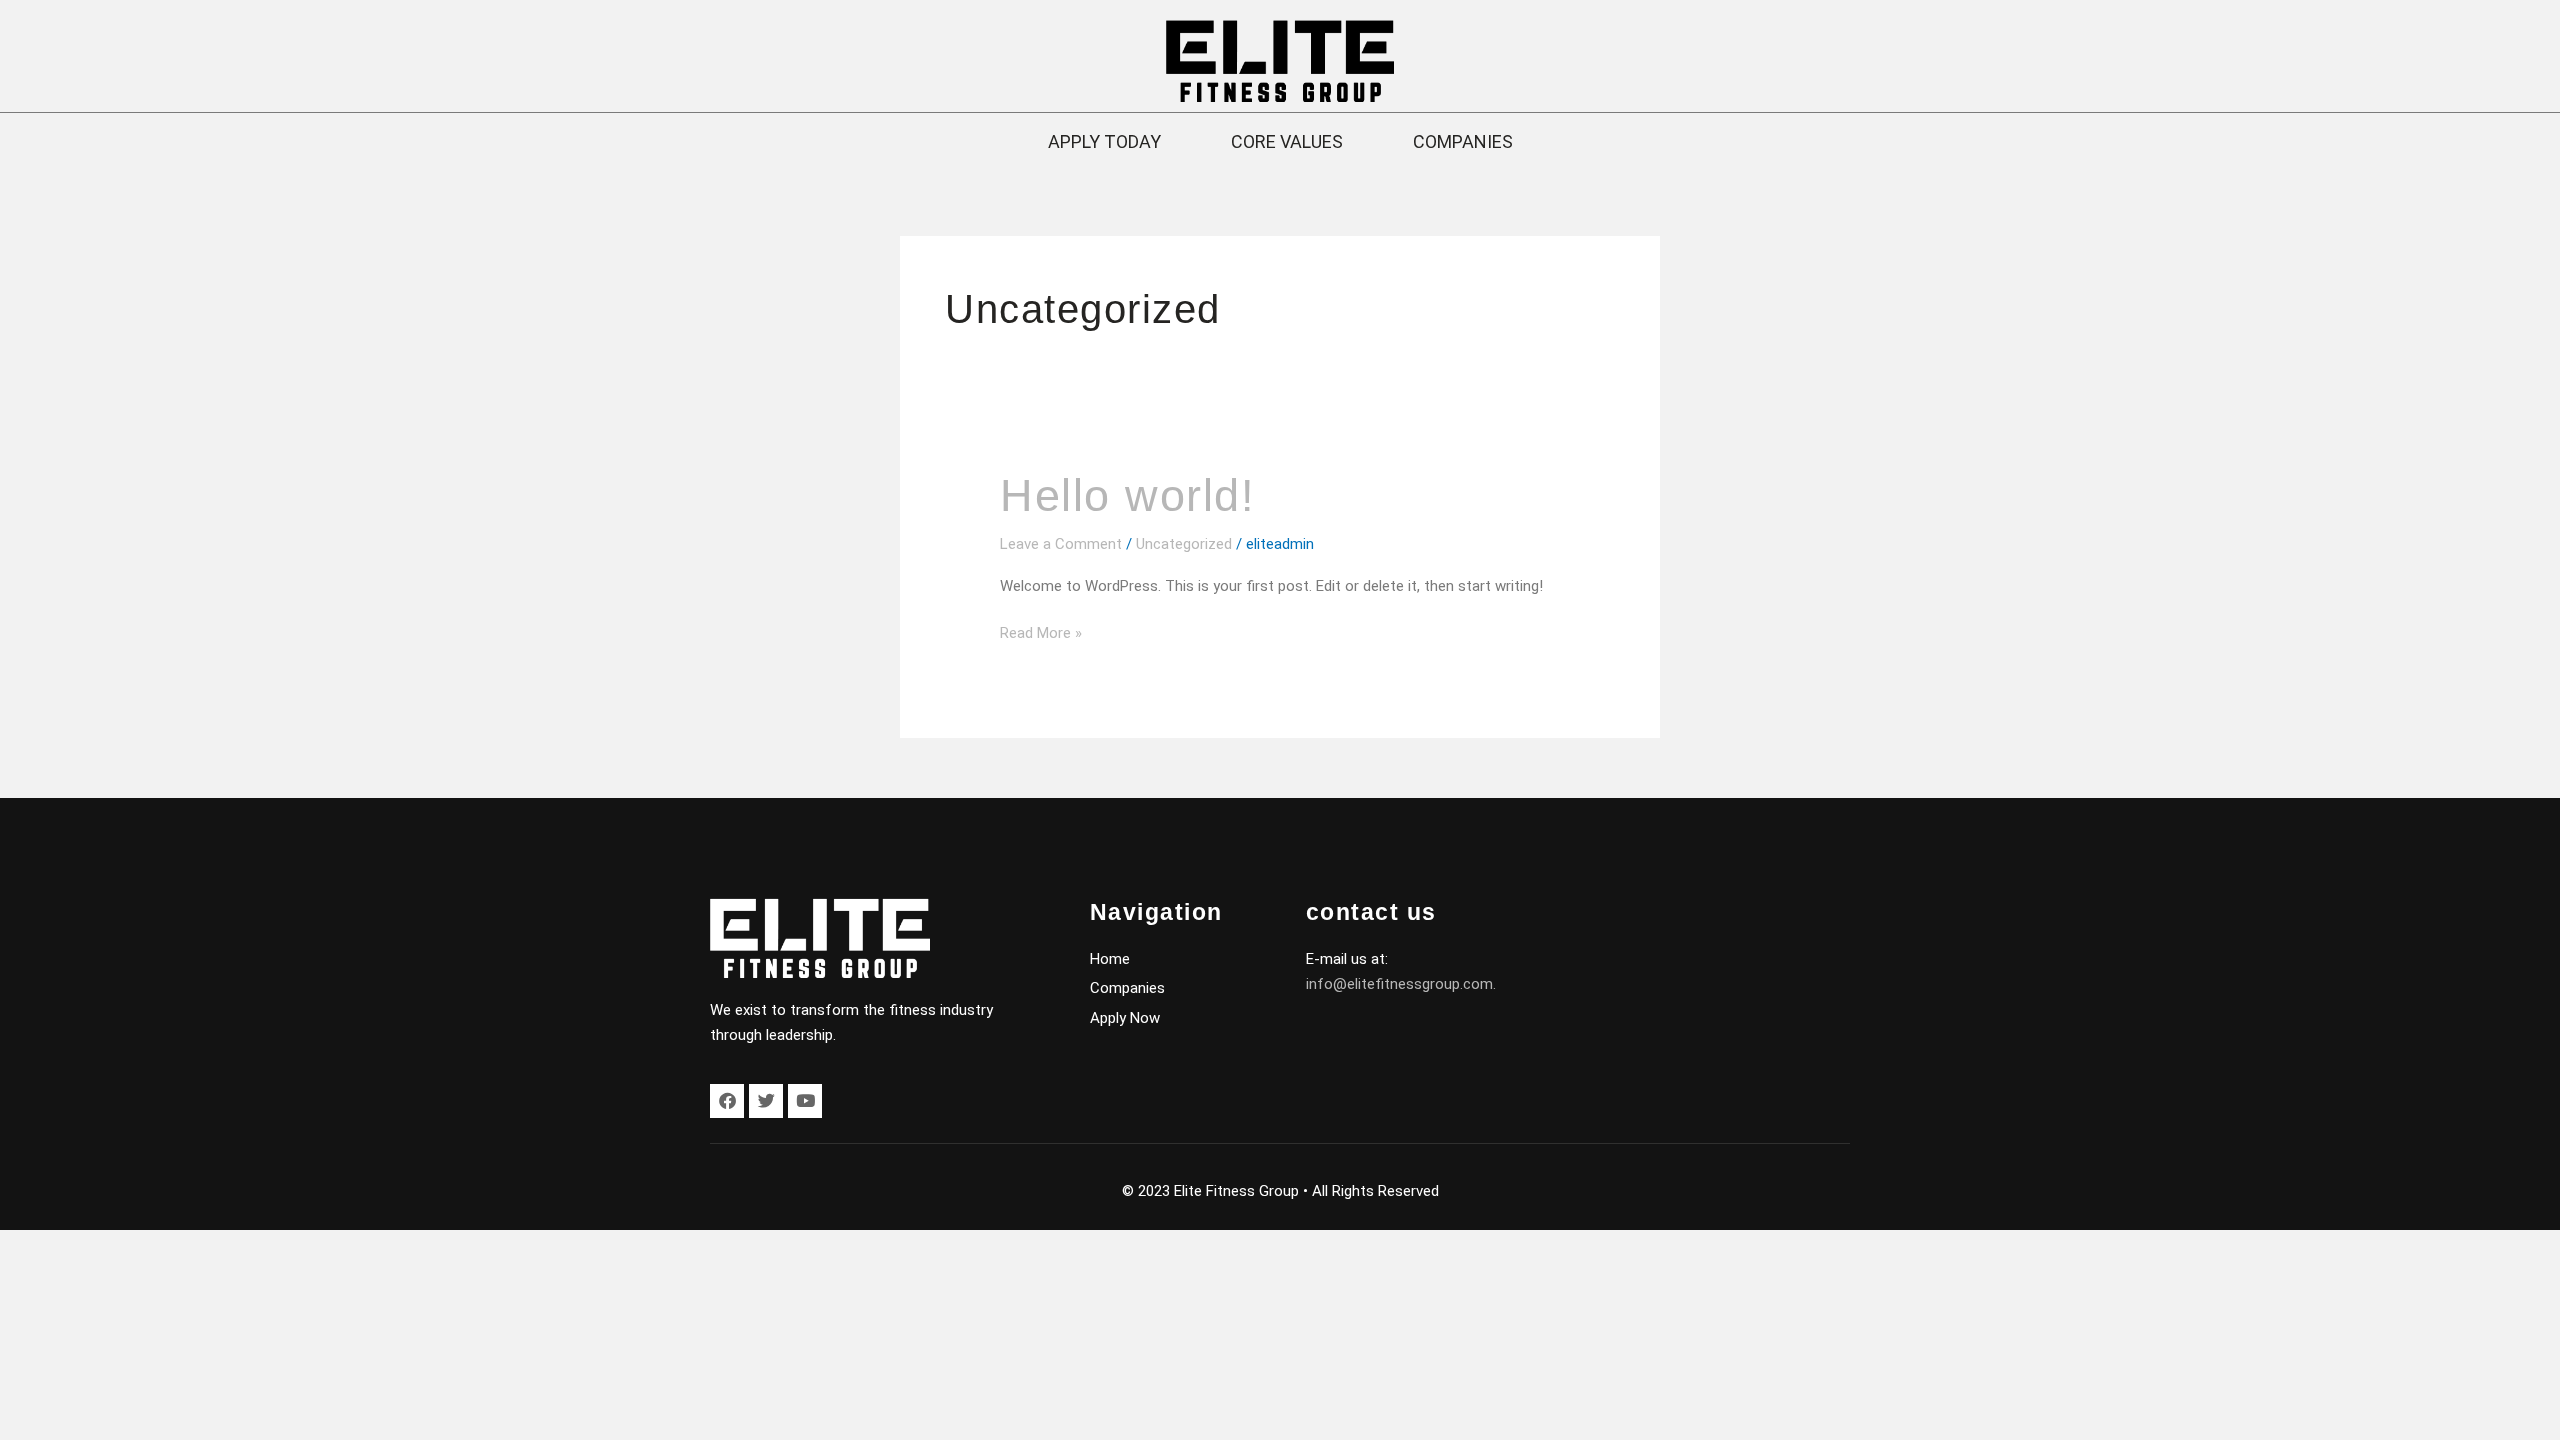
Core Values (1287, 141)
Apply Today (1104, 141)
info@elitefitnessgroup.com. (1401, 984)
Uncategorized (1184, 544)
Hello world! (1127, 495)
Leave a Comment (1061, 544)
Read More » (1041, 631)
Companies (1463, 141)
